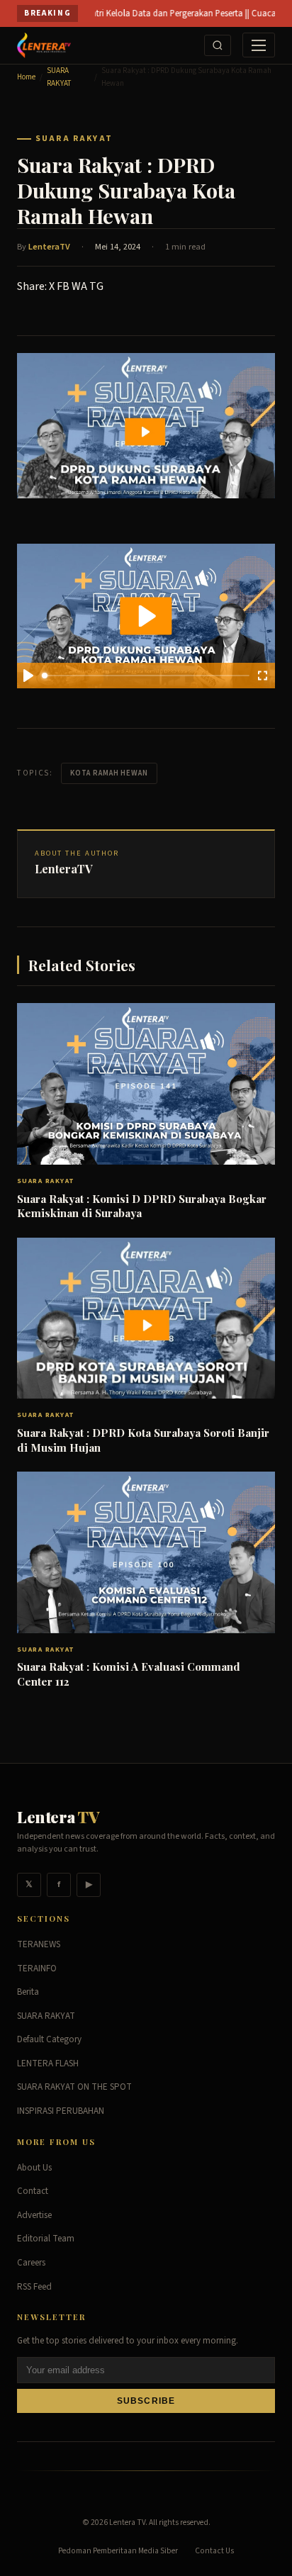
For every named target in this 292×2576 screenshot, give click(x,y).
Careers (31, 2263)
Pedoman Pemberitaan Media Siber (118, 2551)
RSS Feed (34, 2287)
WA (79, 286)
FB (63, 286)
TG (96, 286)
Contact (33, 2191)
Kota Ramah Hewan (109, 773)
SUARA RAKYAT (59, 77)
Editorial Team (46, 2239)
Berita (28, 1992)
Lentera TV (127, 2522)
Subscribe (146, 2401)
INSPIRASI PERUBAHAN (61, 2111)
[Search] (218, 45)
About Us (34, 2168)
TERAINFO (37, 1969)
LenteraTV (49, 247)
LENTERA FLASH (48, 2063)
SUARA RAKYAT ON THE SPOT (74, 2087)
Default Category (49, 2039)
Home (26, 77)
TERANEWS (39, 1944)
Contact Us (214, 2551)
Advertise (34, 2215)
